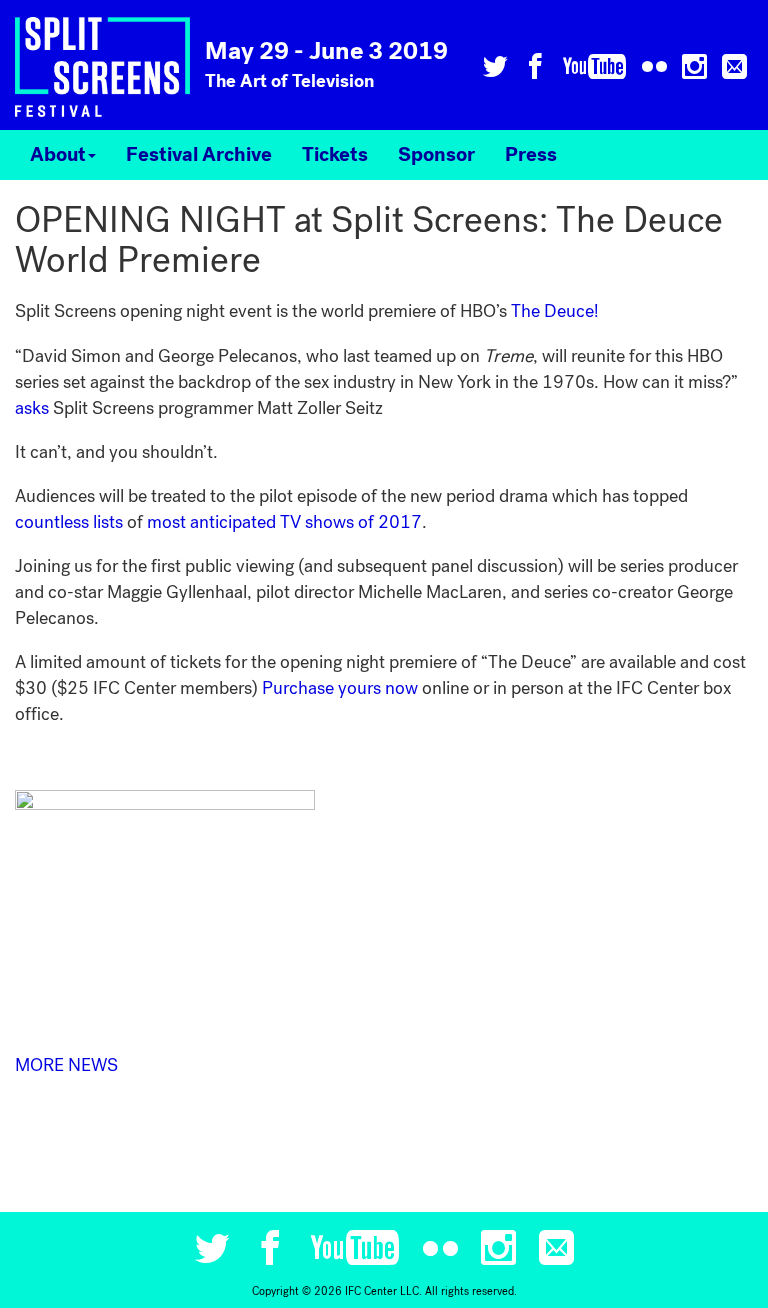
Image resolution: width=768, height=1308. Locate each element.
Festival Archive (199, 155)
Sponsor (436, 155)
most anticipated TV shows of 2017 (284, 522)
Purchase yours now (340, 688)
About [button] (58, 155)
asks (32, 408)
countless (52, 522)
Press (531, 155)
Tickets (335, 155)
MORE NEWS (66, 1065)
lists (108, 522)
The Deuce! (555, 311)
